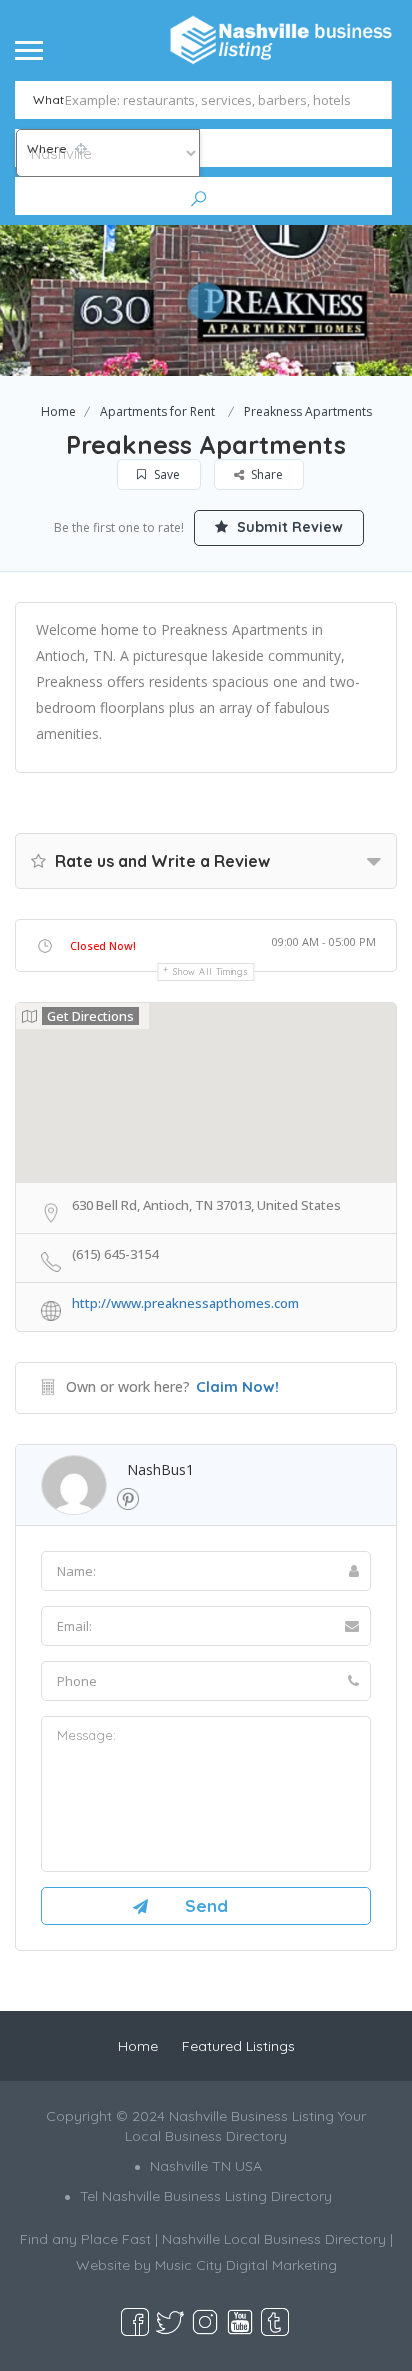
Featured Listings (238, 2046)
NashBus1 (160, 1469)
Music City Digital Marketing (246, 2265)
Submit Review (288, 527)
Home (58, 411)
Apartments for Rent (157, 411)
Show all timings (210, 971)
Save (165, 474)
